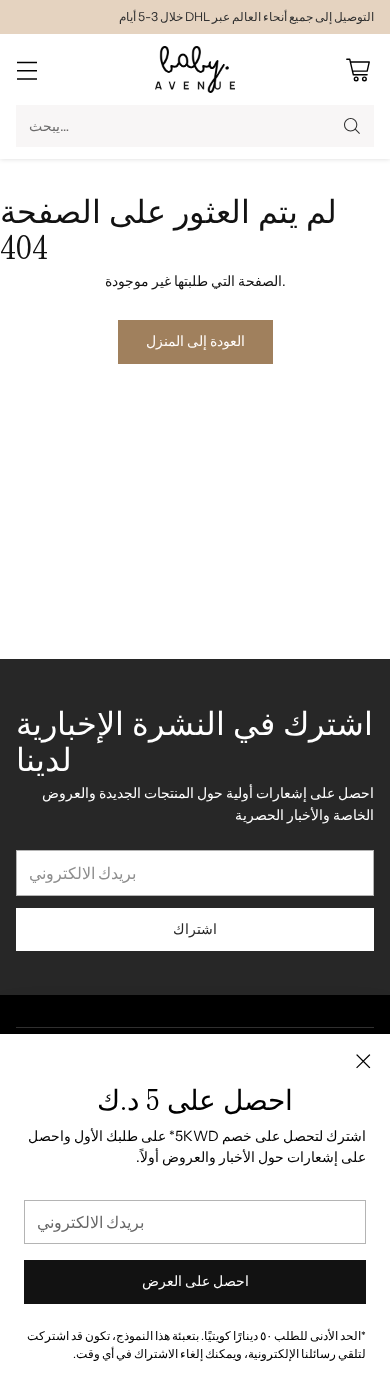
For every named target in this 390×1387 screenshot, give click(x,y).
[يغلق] (363, 1061)
